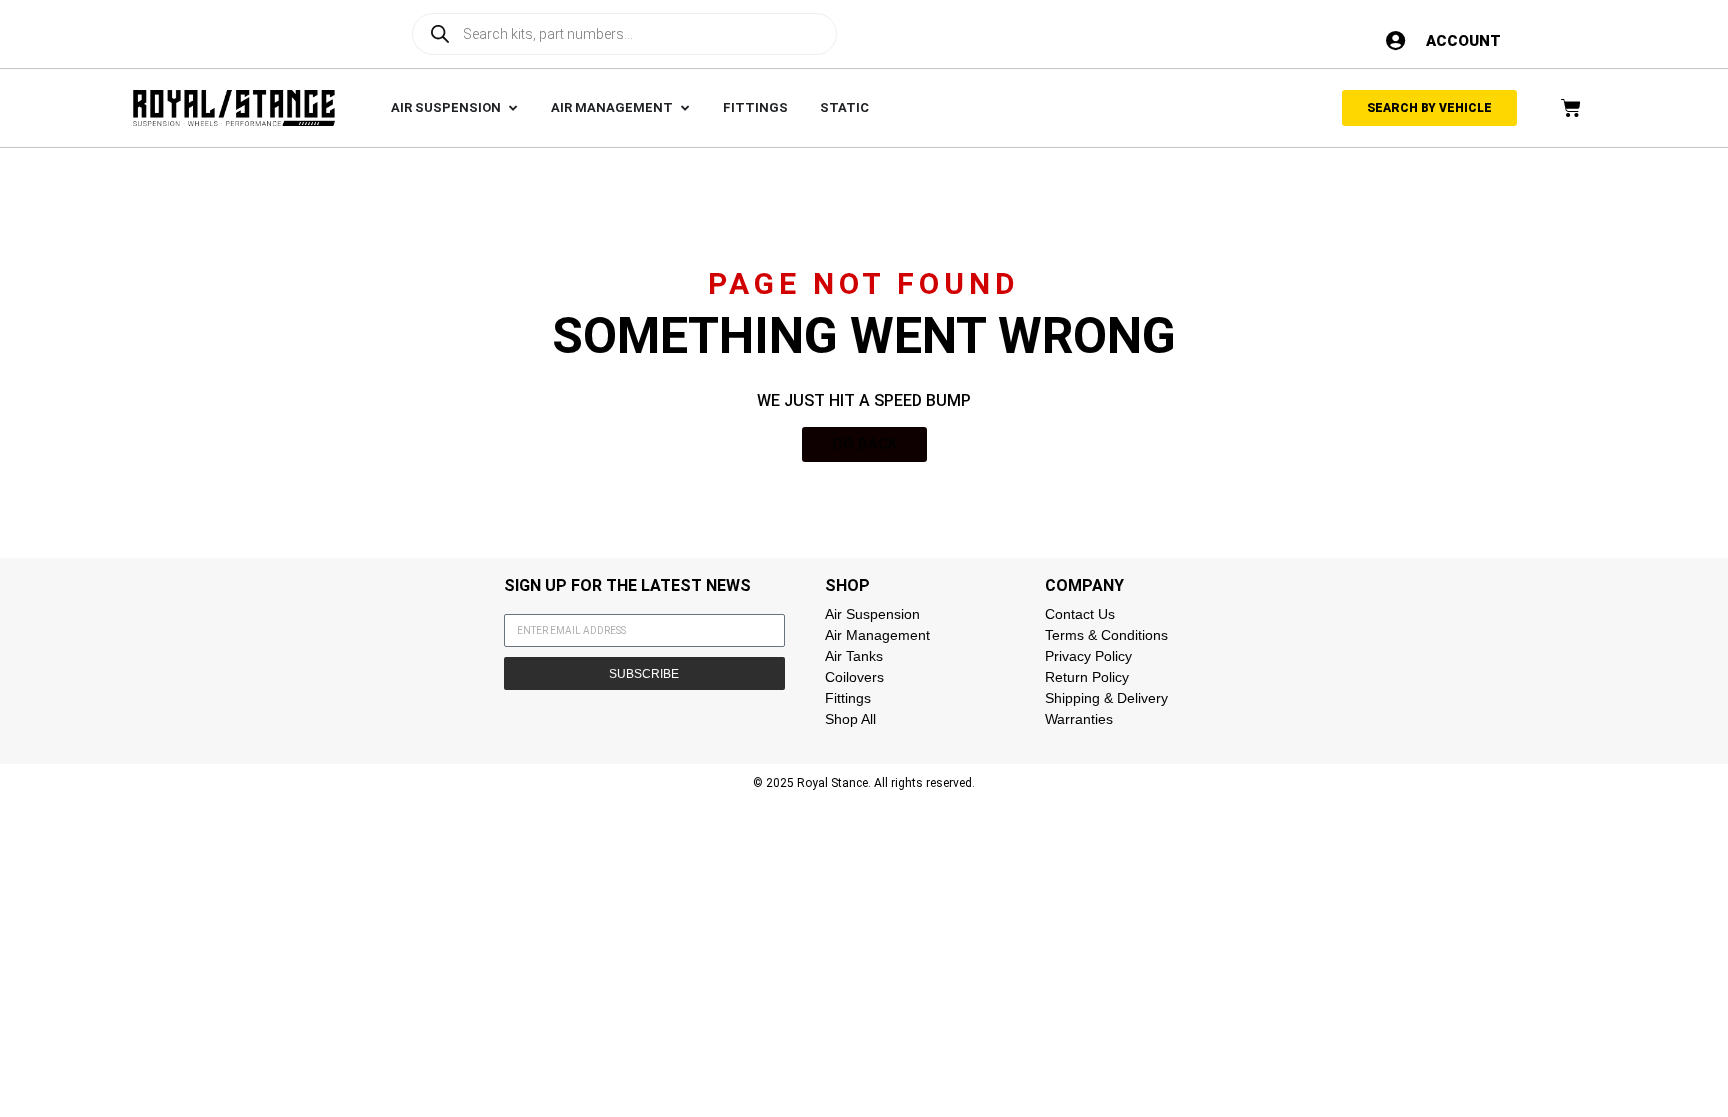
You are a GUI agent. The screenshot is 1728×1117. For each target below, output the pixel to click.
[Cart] (1571, 108)
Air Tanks (854, 656)
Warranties (1079, 719)
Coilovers (854, 677)
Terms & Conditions (1106, 635)
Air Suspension (872, 614)
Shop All (850, 719)
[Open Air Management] (684, 108)
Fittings (848, 698)
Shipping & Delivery (1106, 698)
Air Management (877, 635)
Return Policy (1087, 677)
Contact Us (1080, 614)
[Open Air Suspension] (512, 108)
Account (1463, 41)
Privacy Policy (1088, 656)
